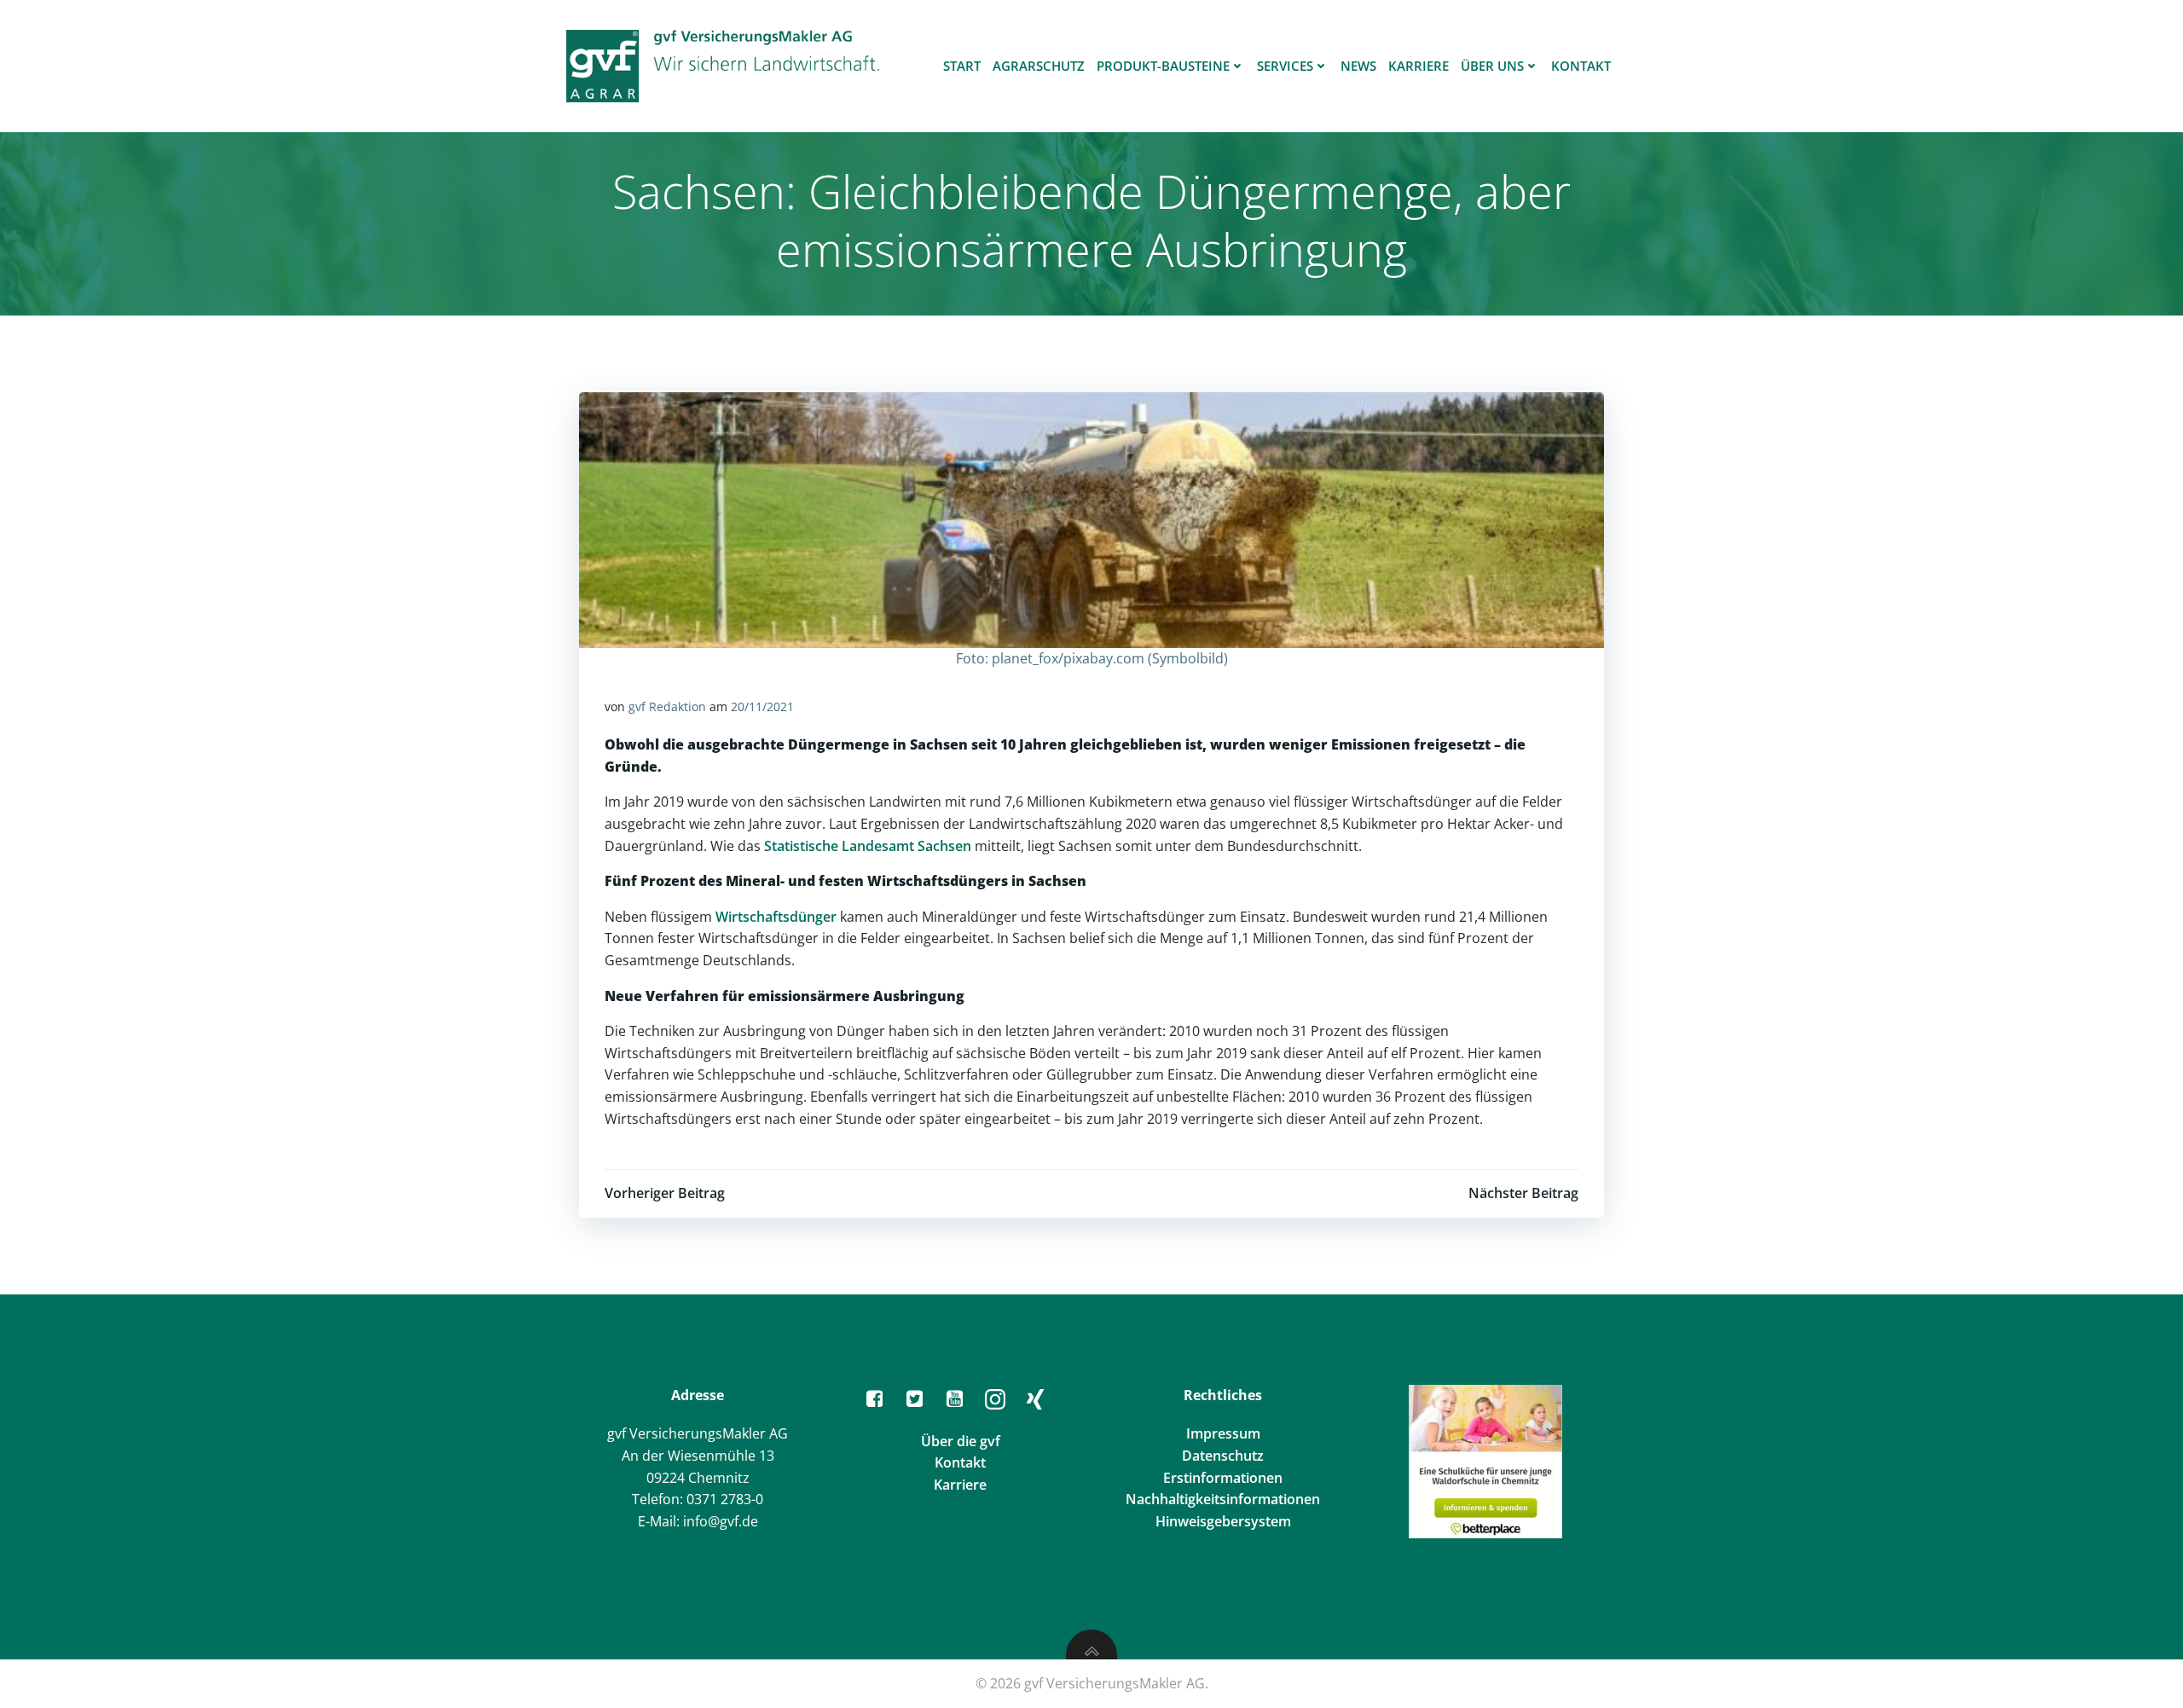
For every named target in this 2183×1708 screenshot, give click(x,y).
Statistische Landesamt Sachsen (868, 846)
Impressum (1223, 1433)
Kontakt (1581, 66)
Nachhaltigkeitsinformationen (1223, 1499)
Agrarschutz (1039, 66)
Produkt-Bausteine (1163, 66)
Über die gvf (961, 1441)
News (1358, 66)
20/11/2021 (762, 706)
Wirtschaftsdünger (776, 917)
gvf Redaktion (667, 706)
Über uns (1492, 66)
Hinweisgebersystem (1223, 1521)
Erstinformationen (1223, 1478)
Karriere (1419, 66)
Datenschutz (1223, 1456)
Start (962, 66)
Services (1285, 66)
